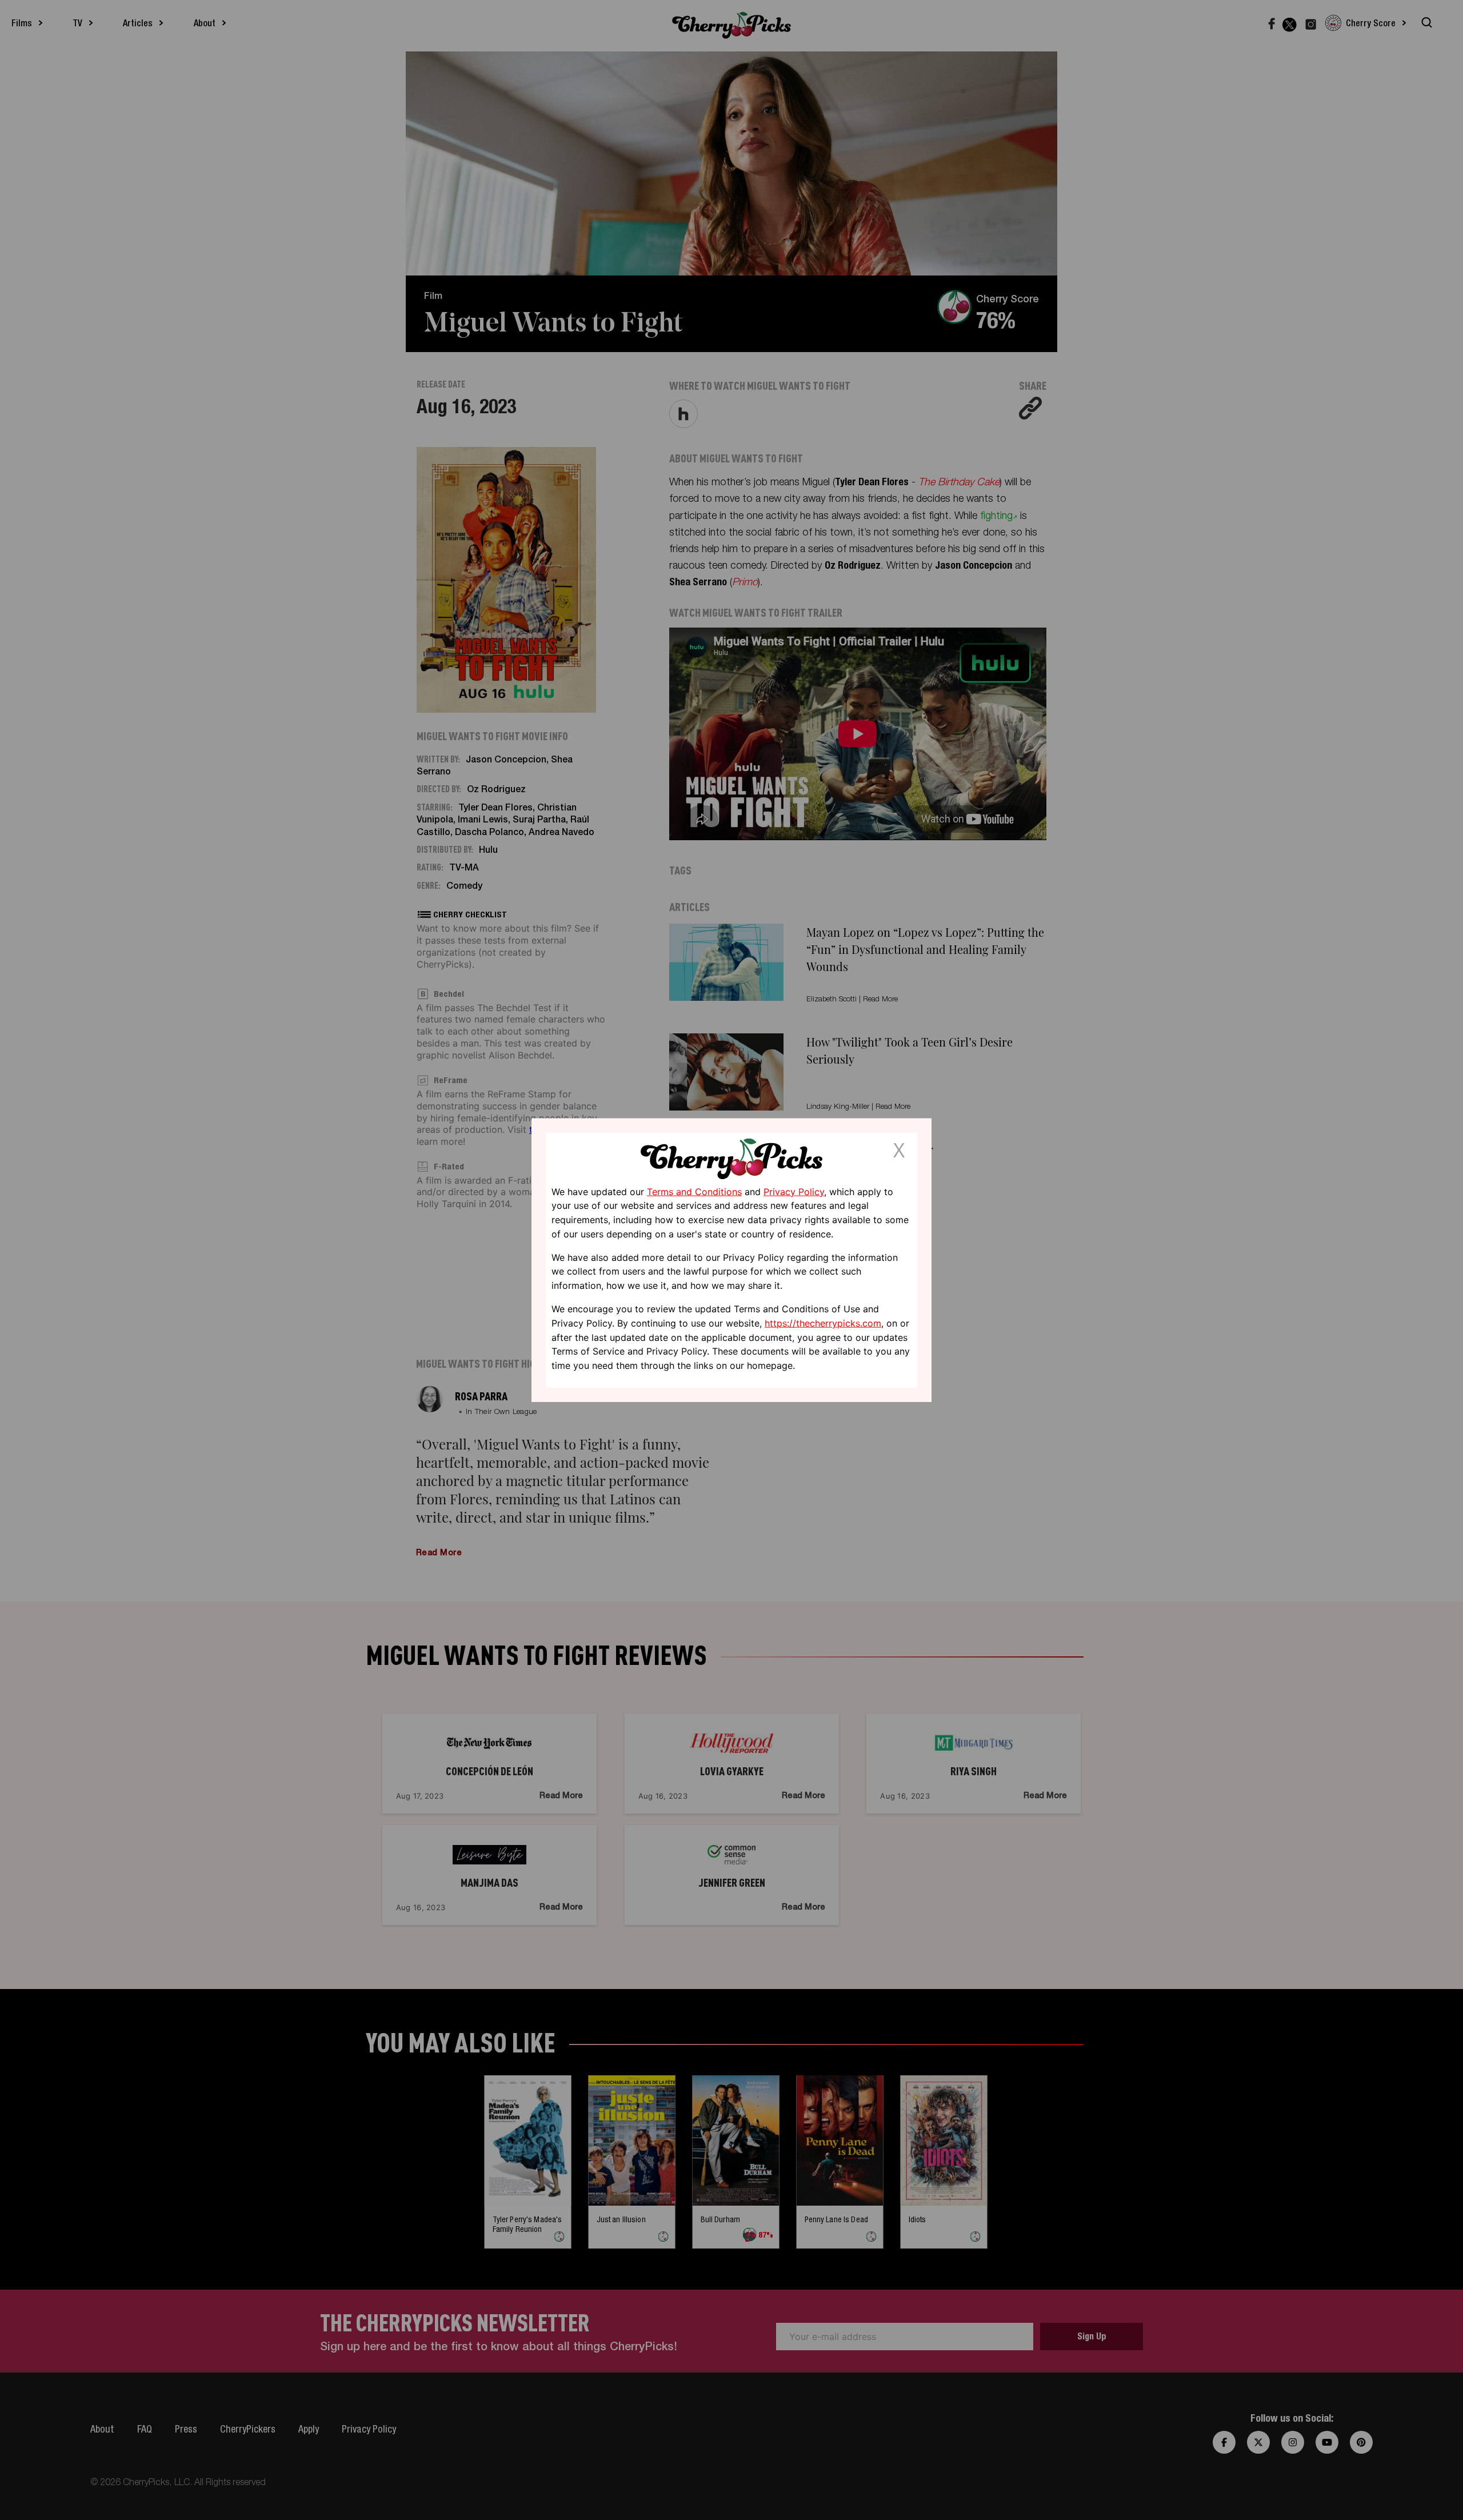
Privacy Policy (794, 1191)
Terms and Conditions (694, 1191)
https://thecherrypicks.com (823, 1323)
